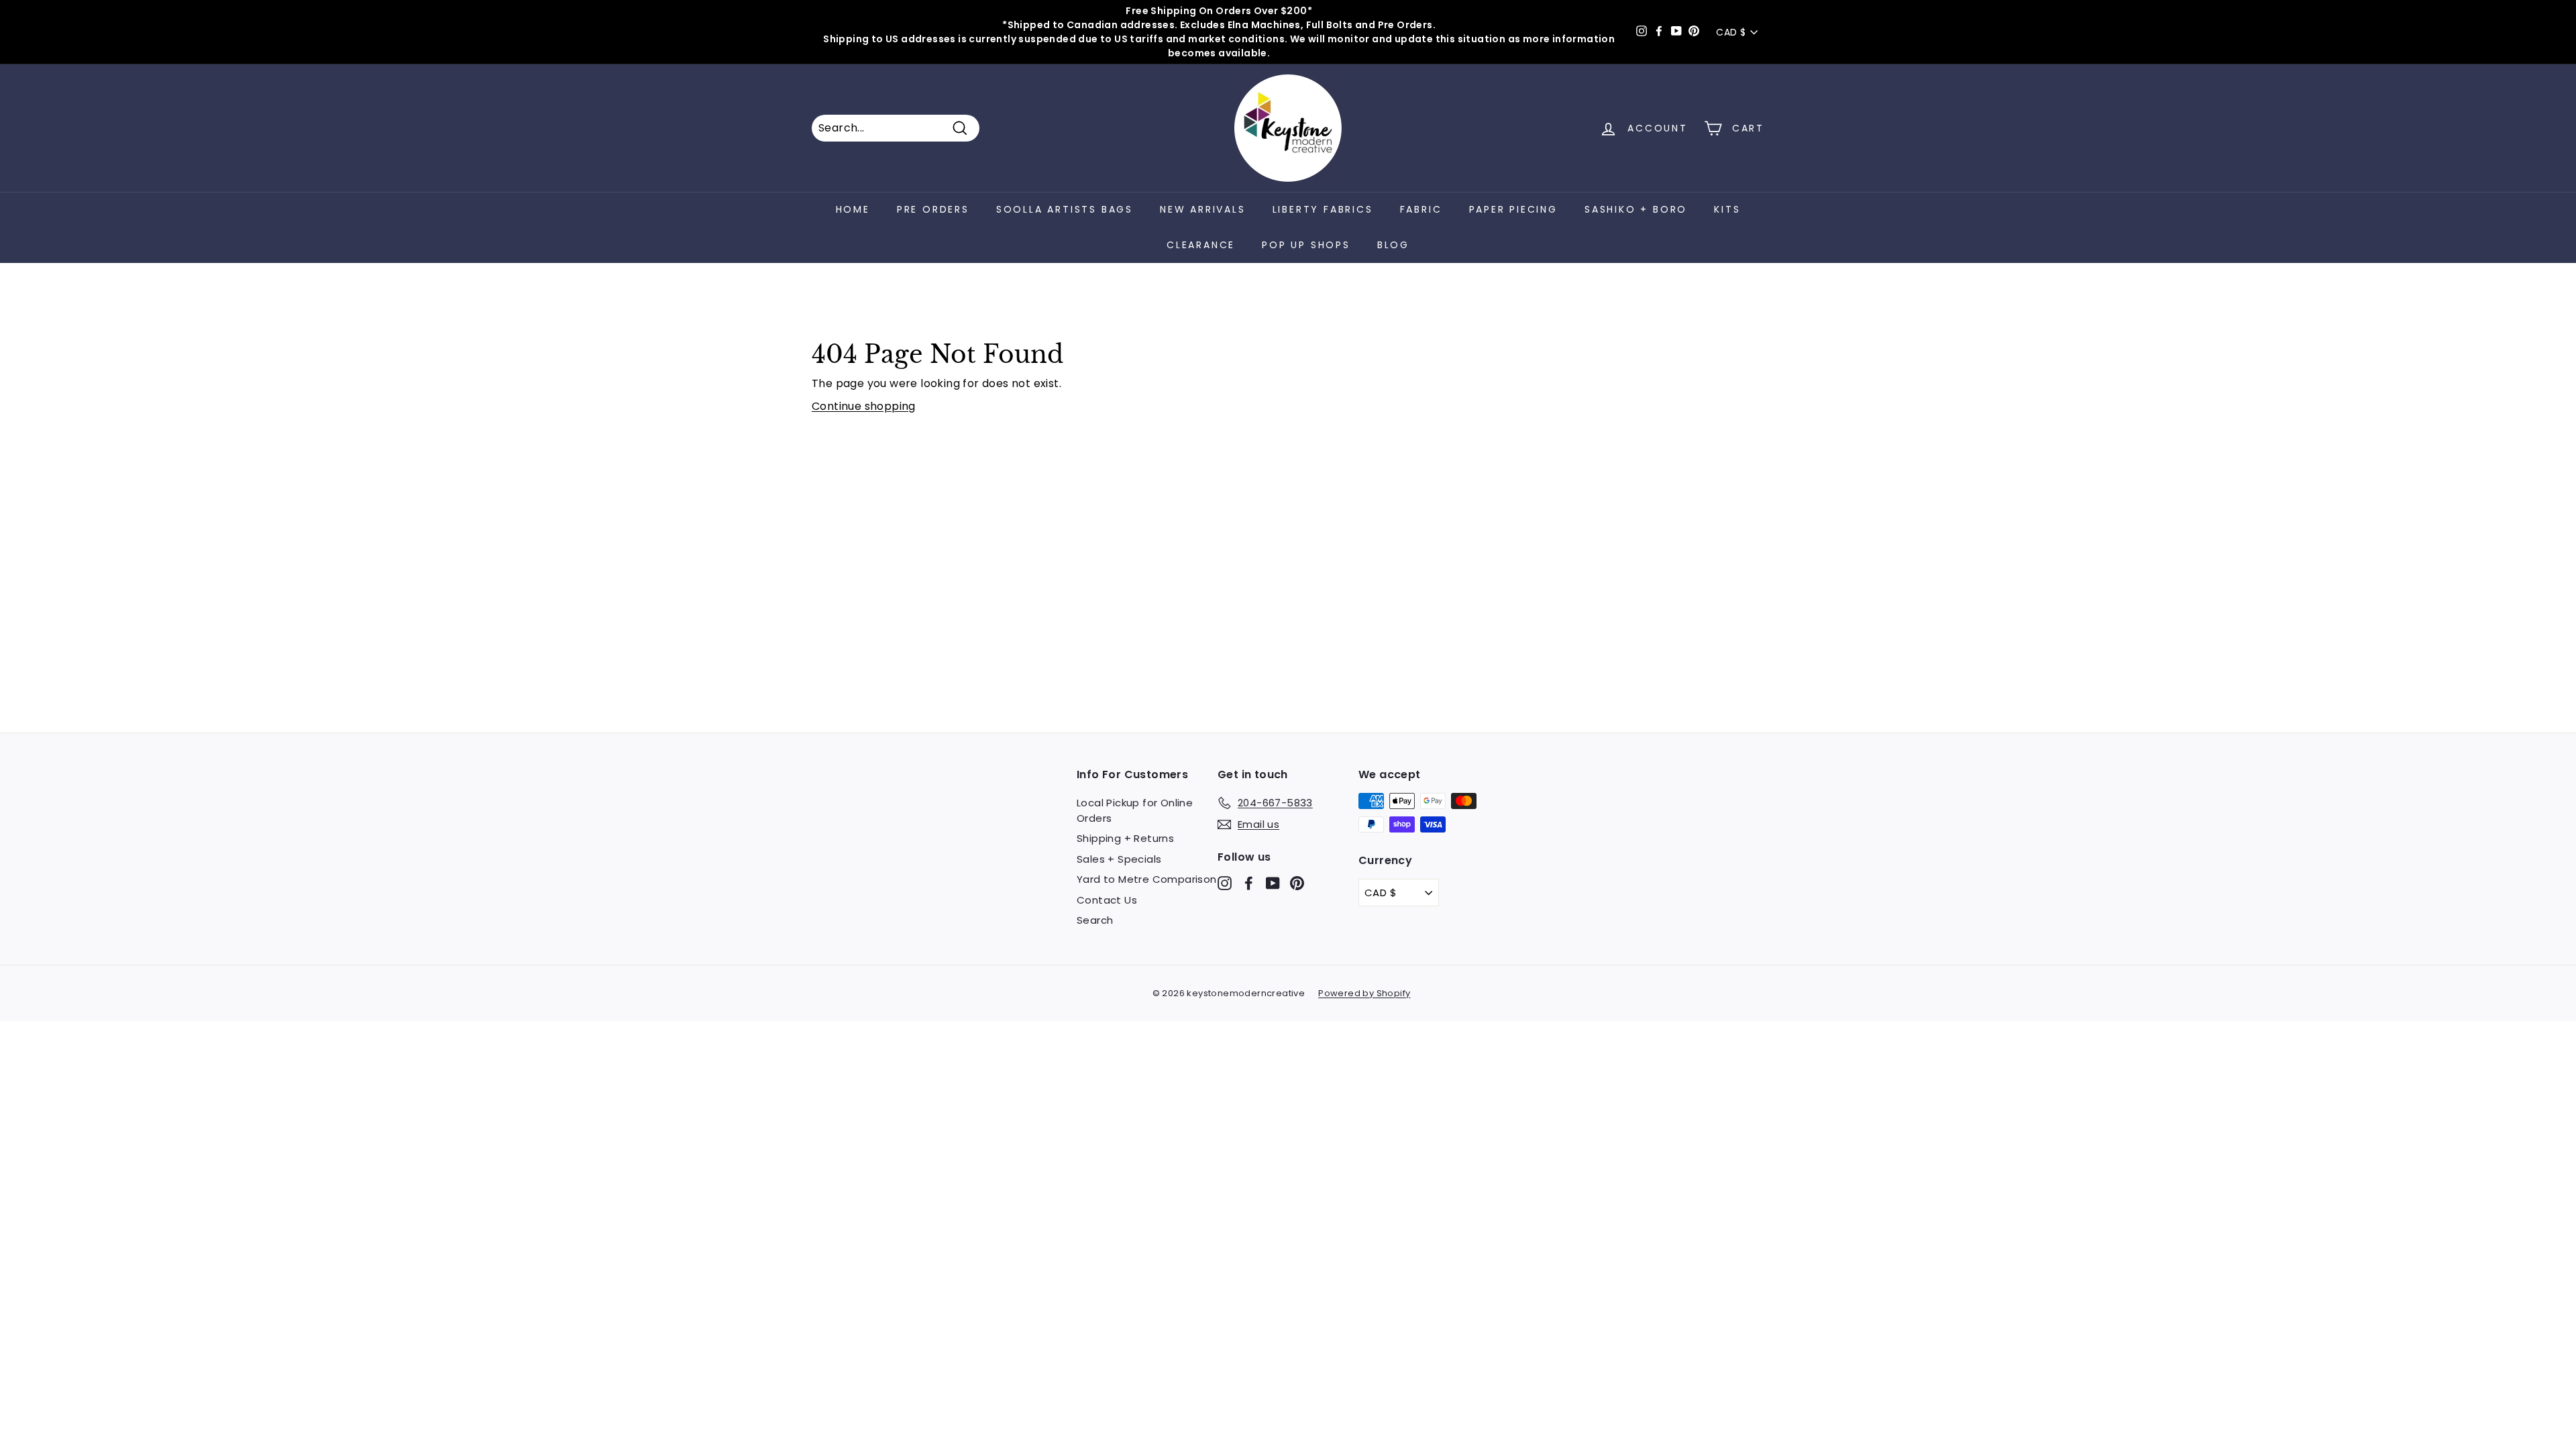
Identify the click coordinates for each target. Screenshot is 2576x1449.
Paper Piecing (1513, 209)
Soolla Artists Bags (1065, 209)
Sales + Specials (1119, 859)
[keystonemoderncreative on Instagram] (1225, 883)
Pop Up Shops (1306, 245)
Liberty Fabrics (1323, 209)
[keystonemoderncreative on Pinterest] (1297, 883)
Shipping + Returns (1125, 838)
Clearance (1201, 245)
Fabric (1421, 209)
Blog (1393, 245)
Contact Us (1107, 900)
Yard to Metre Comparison (1147, 879)
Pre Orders (933, 209)
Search (1095, 920)
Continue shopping (864, 406)
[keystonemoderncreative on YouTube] (1273, 883)
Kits (1727, 209)
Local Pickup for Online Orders (1135, 810)
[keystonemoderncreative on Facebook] (1249, 883)
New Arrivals (1203, 209)
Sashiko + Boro (1636, 209)
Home (853, 209)
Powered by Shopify (1364, 993)
